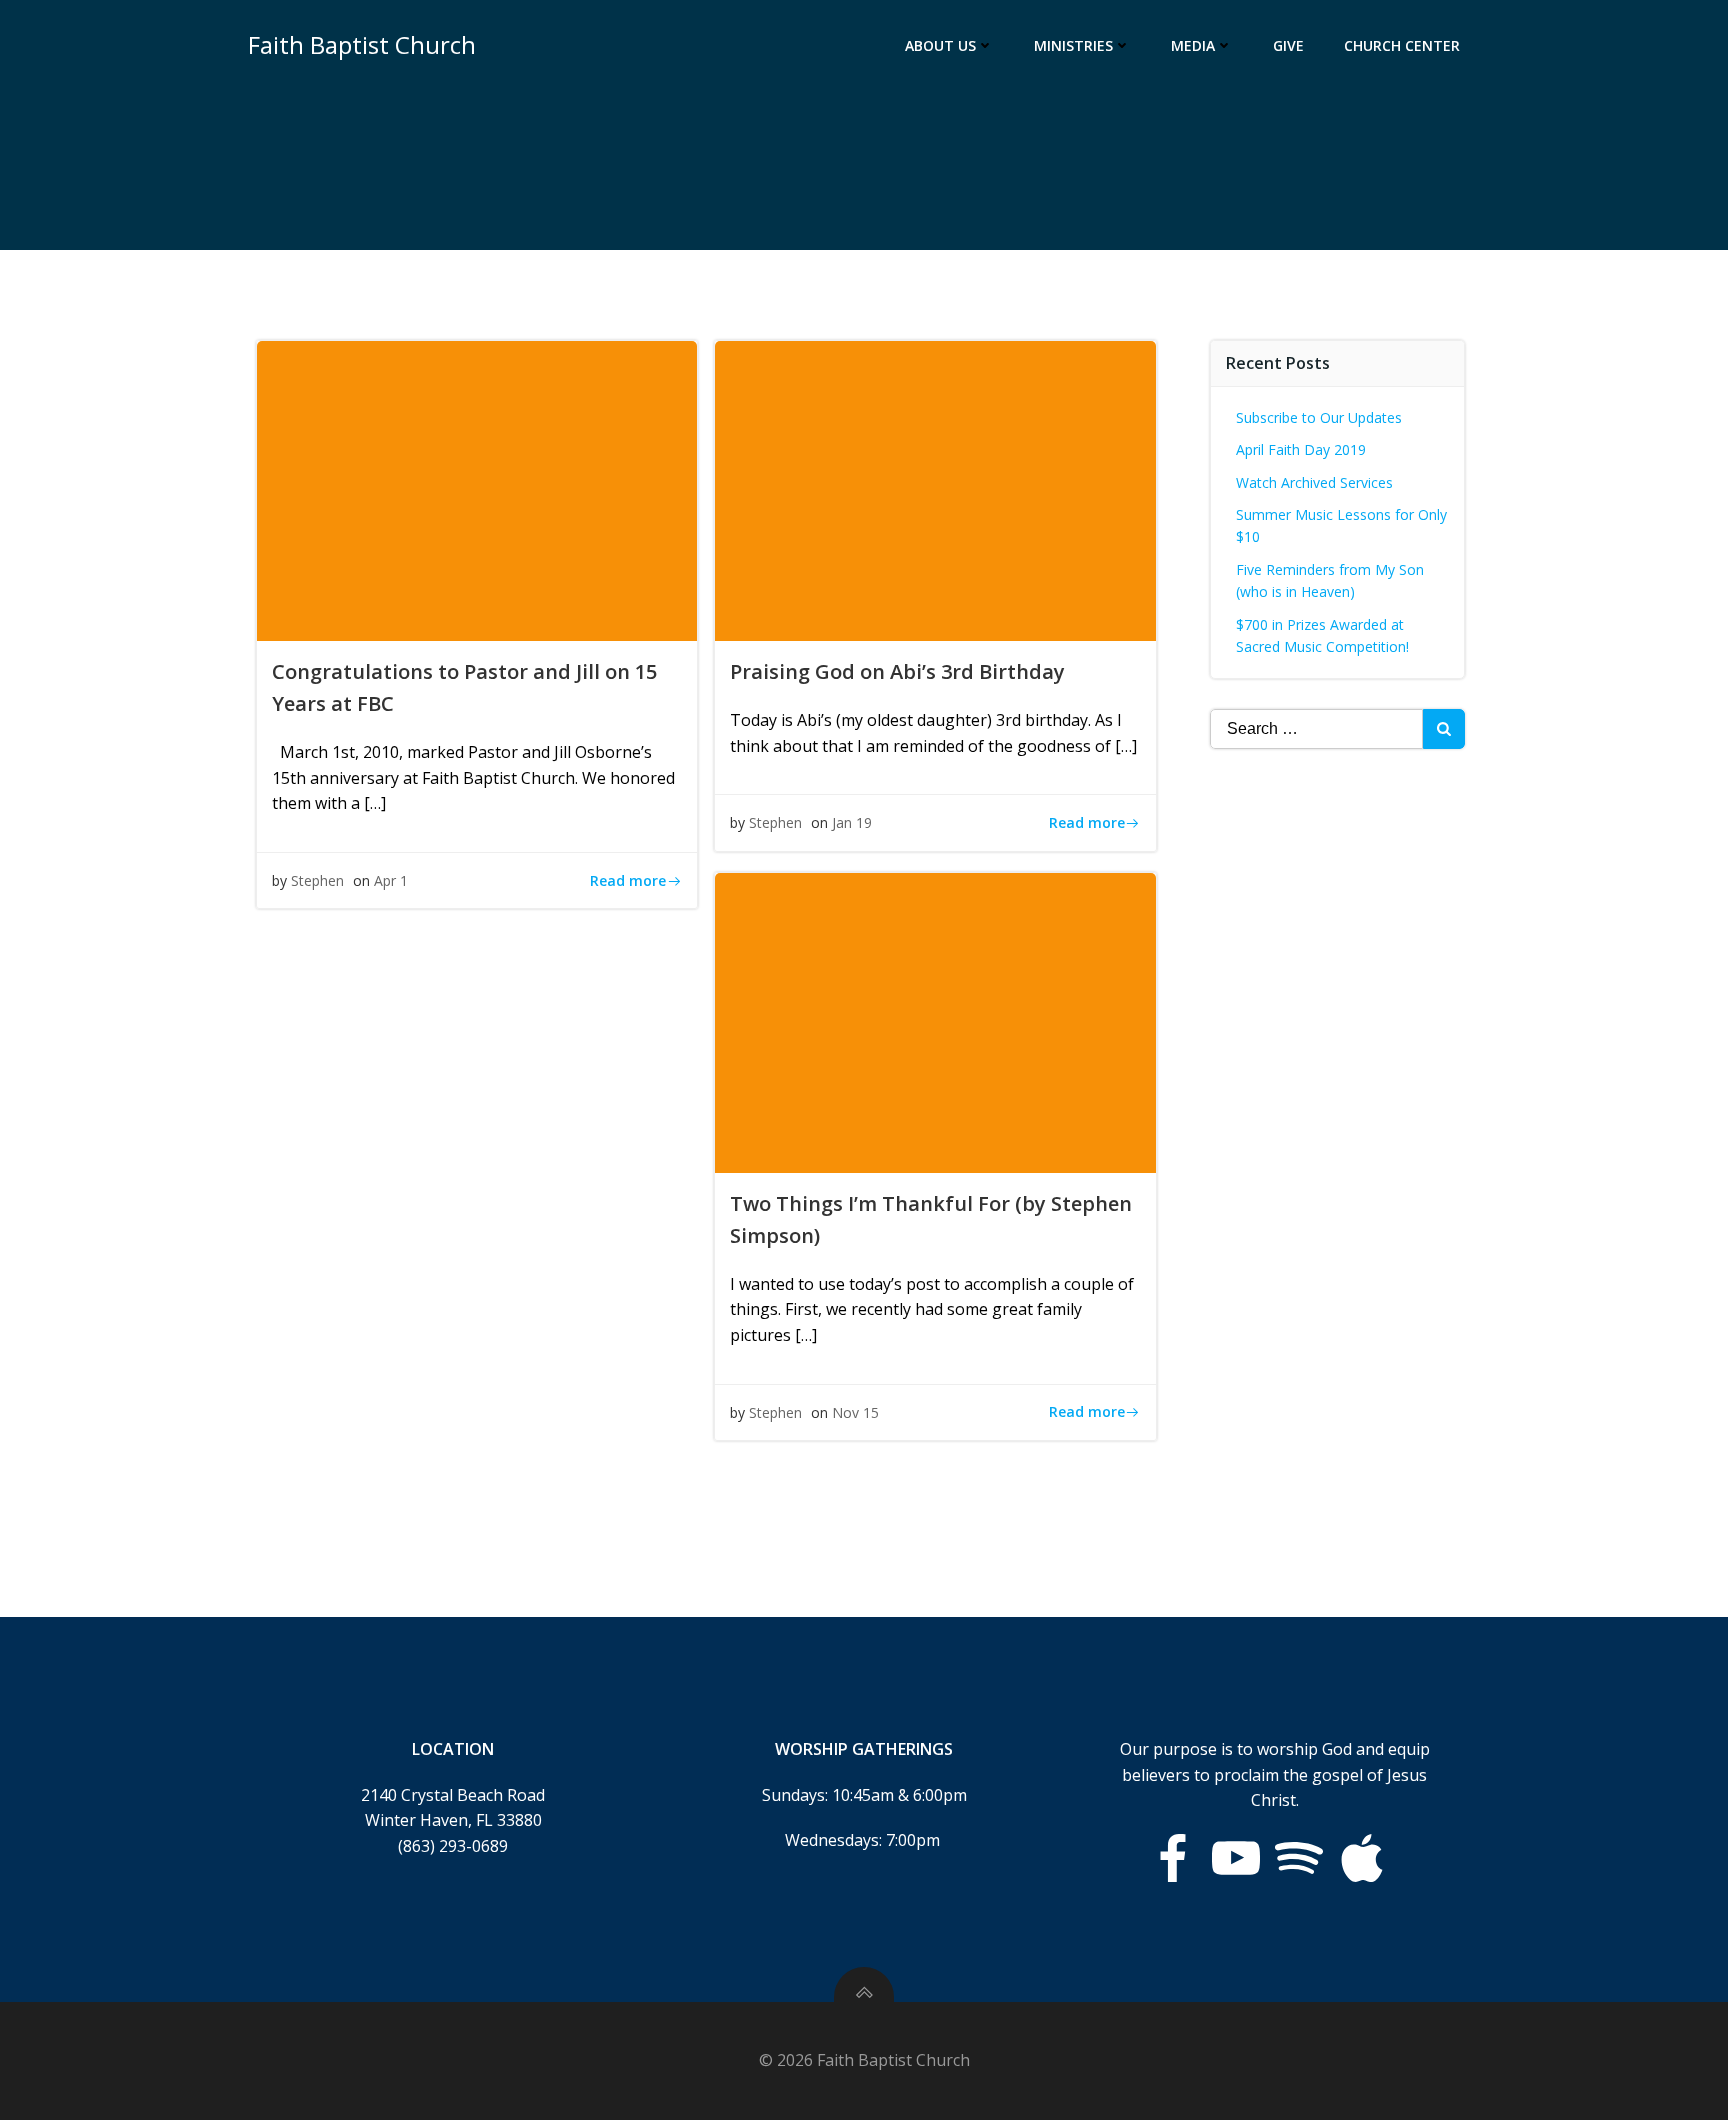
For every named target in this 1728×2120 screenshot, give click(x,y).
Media (1193, 45)
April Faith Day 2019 (1301, 449)
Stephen (317, 880)
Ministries (1073, 45)
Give (1288, 45)
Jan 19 (852, 822)
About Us (940, 45)
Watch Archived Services (1314, 482)
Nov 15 (855, 1412)
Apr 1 (391, 880)
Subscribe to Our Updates (1319, 417)
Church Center (1402, 45)
